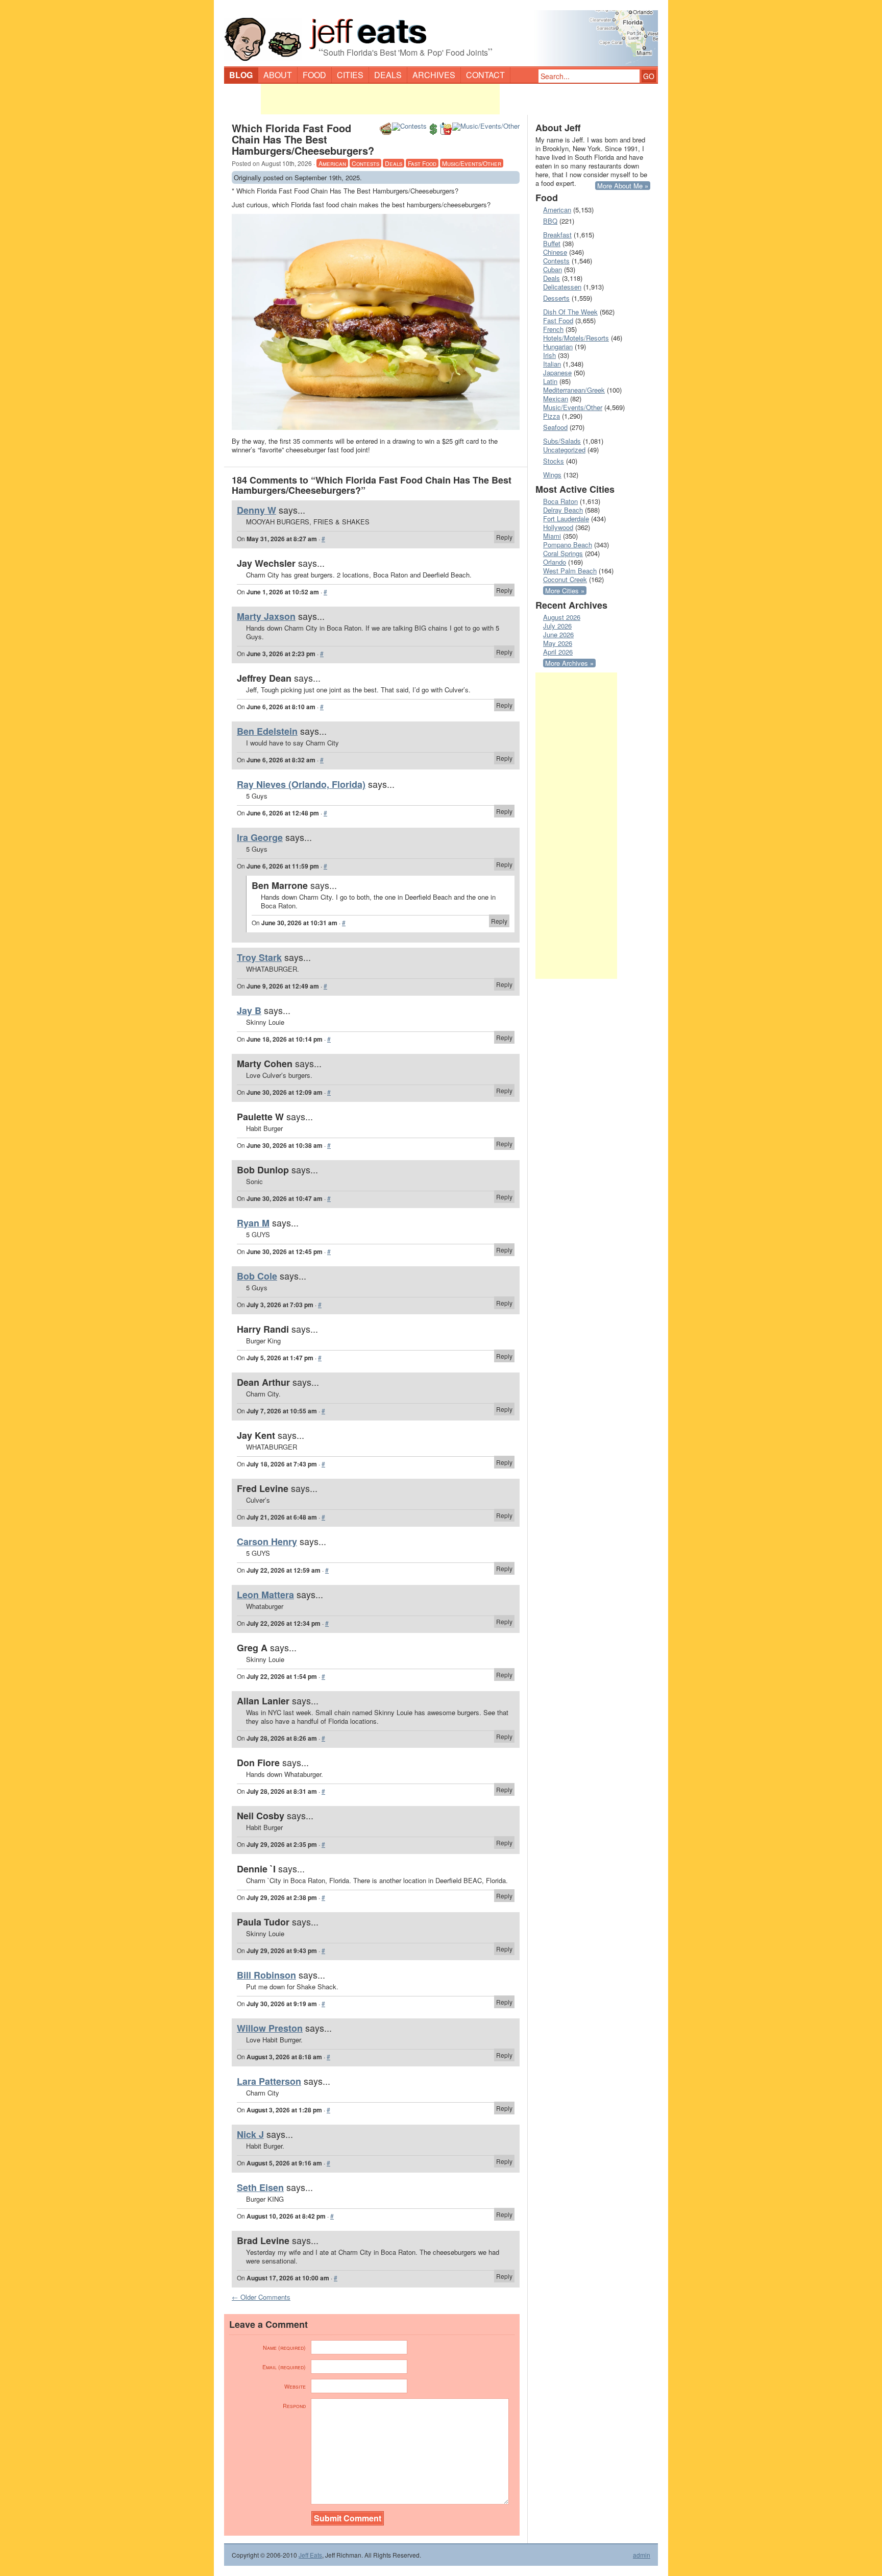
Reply (504, 537)
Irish (549, 355)
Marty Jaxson (266, 616)
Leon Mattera (265, 1595)
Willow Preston (270, 2028)
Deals (388, 75)
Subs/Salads (562, 441)
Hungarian (558, 346)
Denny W (256, 510)
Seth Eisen (260, 2187)
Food (314, 75)
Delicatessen (562, 287)
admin (642, 2555)
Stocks (554, 461)
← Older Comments (261, 2297)
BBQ (550, 221)
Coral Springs (563, 553)
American (332, 163)
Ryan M (253, 1223)
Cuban (553, 269)
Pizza (552, 416)
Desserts (556, 298)
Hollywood (558, 527)
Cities (350, 75)
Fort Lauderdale (566, 519)
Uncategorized (564, 450)
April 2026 (558, 652)
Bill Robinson (266, 1975)
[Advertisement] (380, 99)
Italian (552, 364)
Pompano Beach (568, 545)
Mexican (556, 399)
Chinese (555, 252)
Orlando (555, 562)
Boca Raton (560, 501)
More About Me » (623, 186)
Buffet (552, 243)
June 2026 (558, 634)
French (553, 329)
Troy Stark (259, 957)
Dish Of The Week (570, 312)
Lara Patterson (269, 2081)
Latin (550, 381)
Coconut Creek (565, 579)
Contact (485, 75)
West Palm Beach (570, 571)
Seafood (555, 427)
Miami (552, 536)
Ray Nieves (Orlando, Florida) (301, 784)
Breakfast (557, 235)
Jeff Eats (310, 2555)
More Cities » (565, 591)
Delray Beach (563, 510)
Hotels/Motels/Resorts (576, 338)
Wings (552, 475)
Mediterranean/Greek (574, 390)
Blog (241, 75)
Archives (434, 75)
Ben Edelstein (267, 731)
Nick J (250, 2134)
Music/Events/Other (472, 163)
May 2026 (558, 643)
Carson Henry (267, 1542)
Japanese (557, 372)
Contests (365, 163)
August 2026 (562, 617)
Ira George (260, 837)
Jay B (249, 1010)
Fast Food (422, 163)
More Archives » (569, 663)
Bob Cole (257, 1276)
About (278, 75)
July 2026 (557, 626)
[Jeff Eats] (441, 34)
